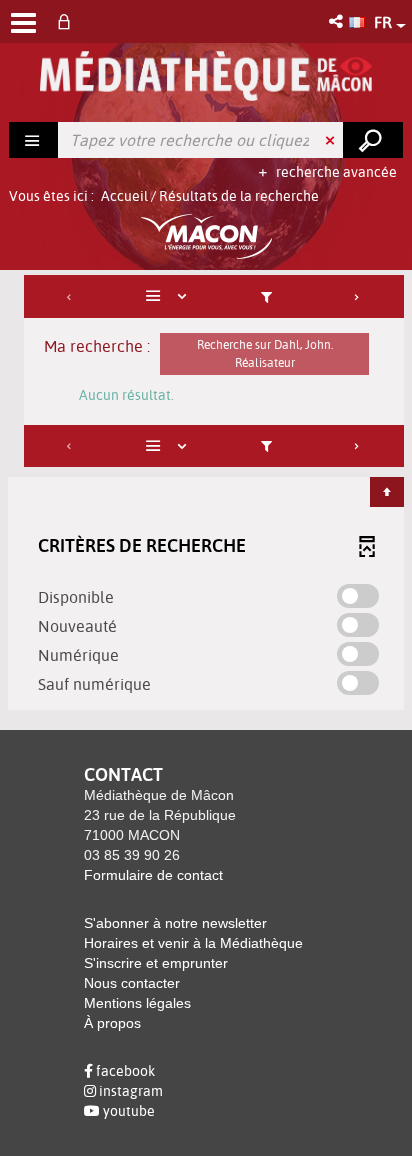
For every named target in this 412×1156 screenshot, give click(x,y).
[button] (337, 21)
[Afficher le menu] (23, 23)
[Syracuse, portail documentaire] (205, 76)
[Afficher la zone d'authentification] (68, 21)
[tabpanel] (206, 495)
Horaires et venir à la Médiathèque (193, 943)
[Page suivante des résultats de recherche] (357, 296)
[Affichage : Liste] (169, 296)
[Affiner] (266, 296)
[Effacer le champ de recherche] (332, 140)
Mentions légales (137, 1003)
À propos (112, 1023)
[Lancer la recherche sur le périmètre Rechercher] (373, 140)
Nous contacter (132, 983)
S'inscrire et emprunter (156, 963)
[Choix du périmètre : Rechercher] (34, 140)
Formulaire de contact (153, 875)
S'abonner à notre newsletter (175, 923)
